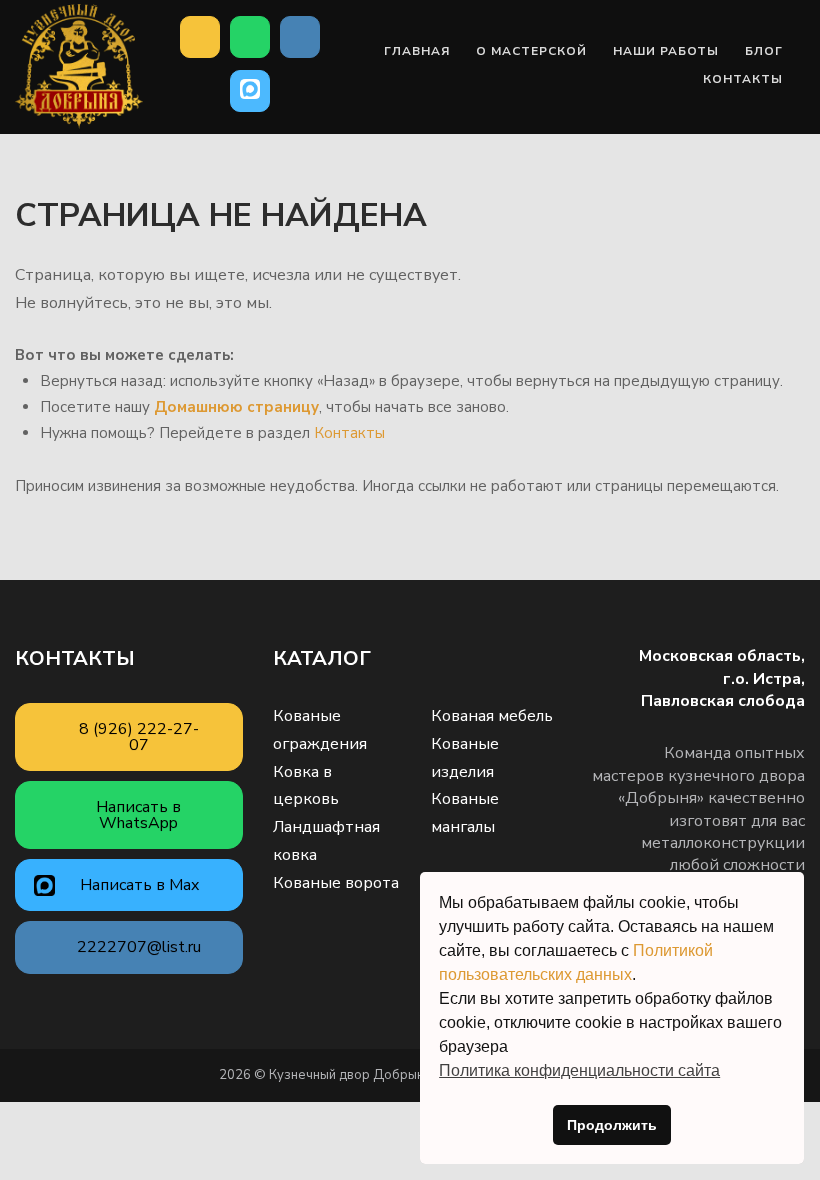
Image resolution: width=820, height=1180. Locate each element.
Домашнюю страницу (236, 407)
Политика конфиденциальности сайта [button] (579, 1070)
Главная (417, 51)
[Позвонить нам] (200, 37)
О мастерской (531, 51)
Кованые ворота (336, 883)
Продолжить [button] (612, 1125)
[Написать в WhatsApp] (250, 37)
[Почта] (300, 37)
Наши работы (666, 51)
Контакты (743, 79)
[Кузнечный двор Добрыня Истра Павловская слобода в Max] (250, 91)
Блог (764, 51)
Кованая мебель (492, 716)
